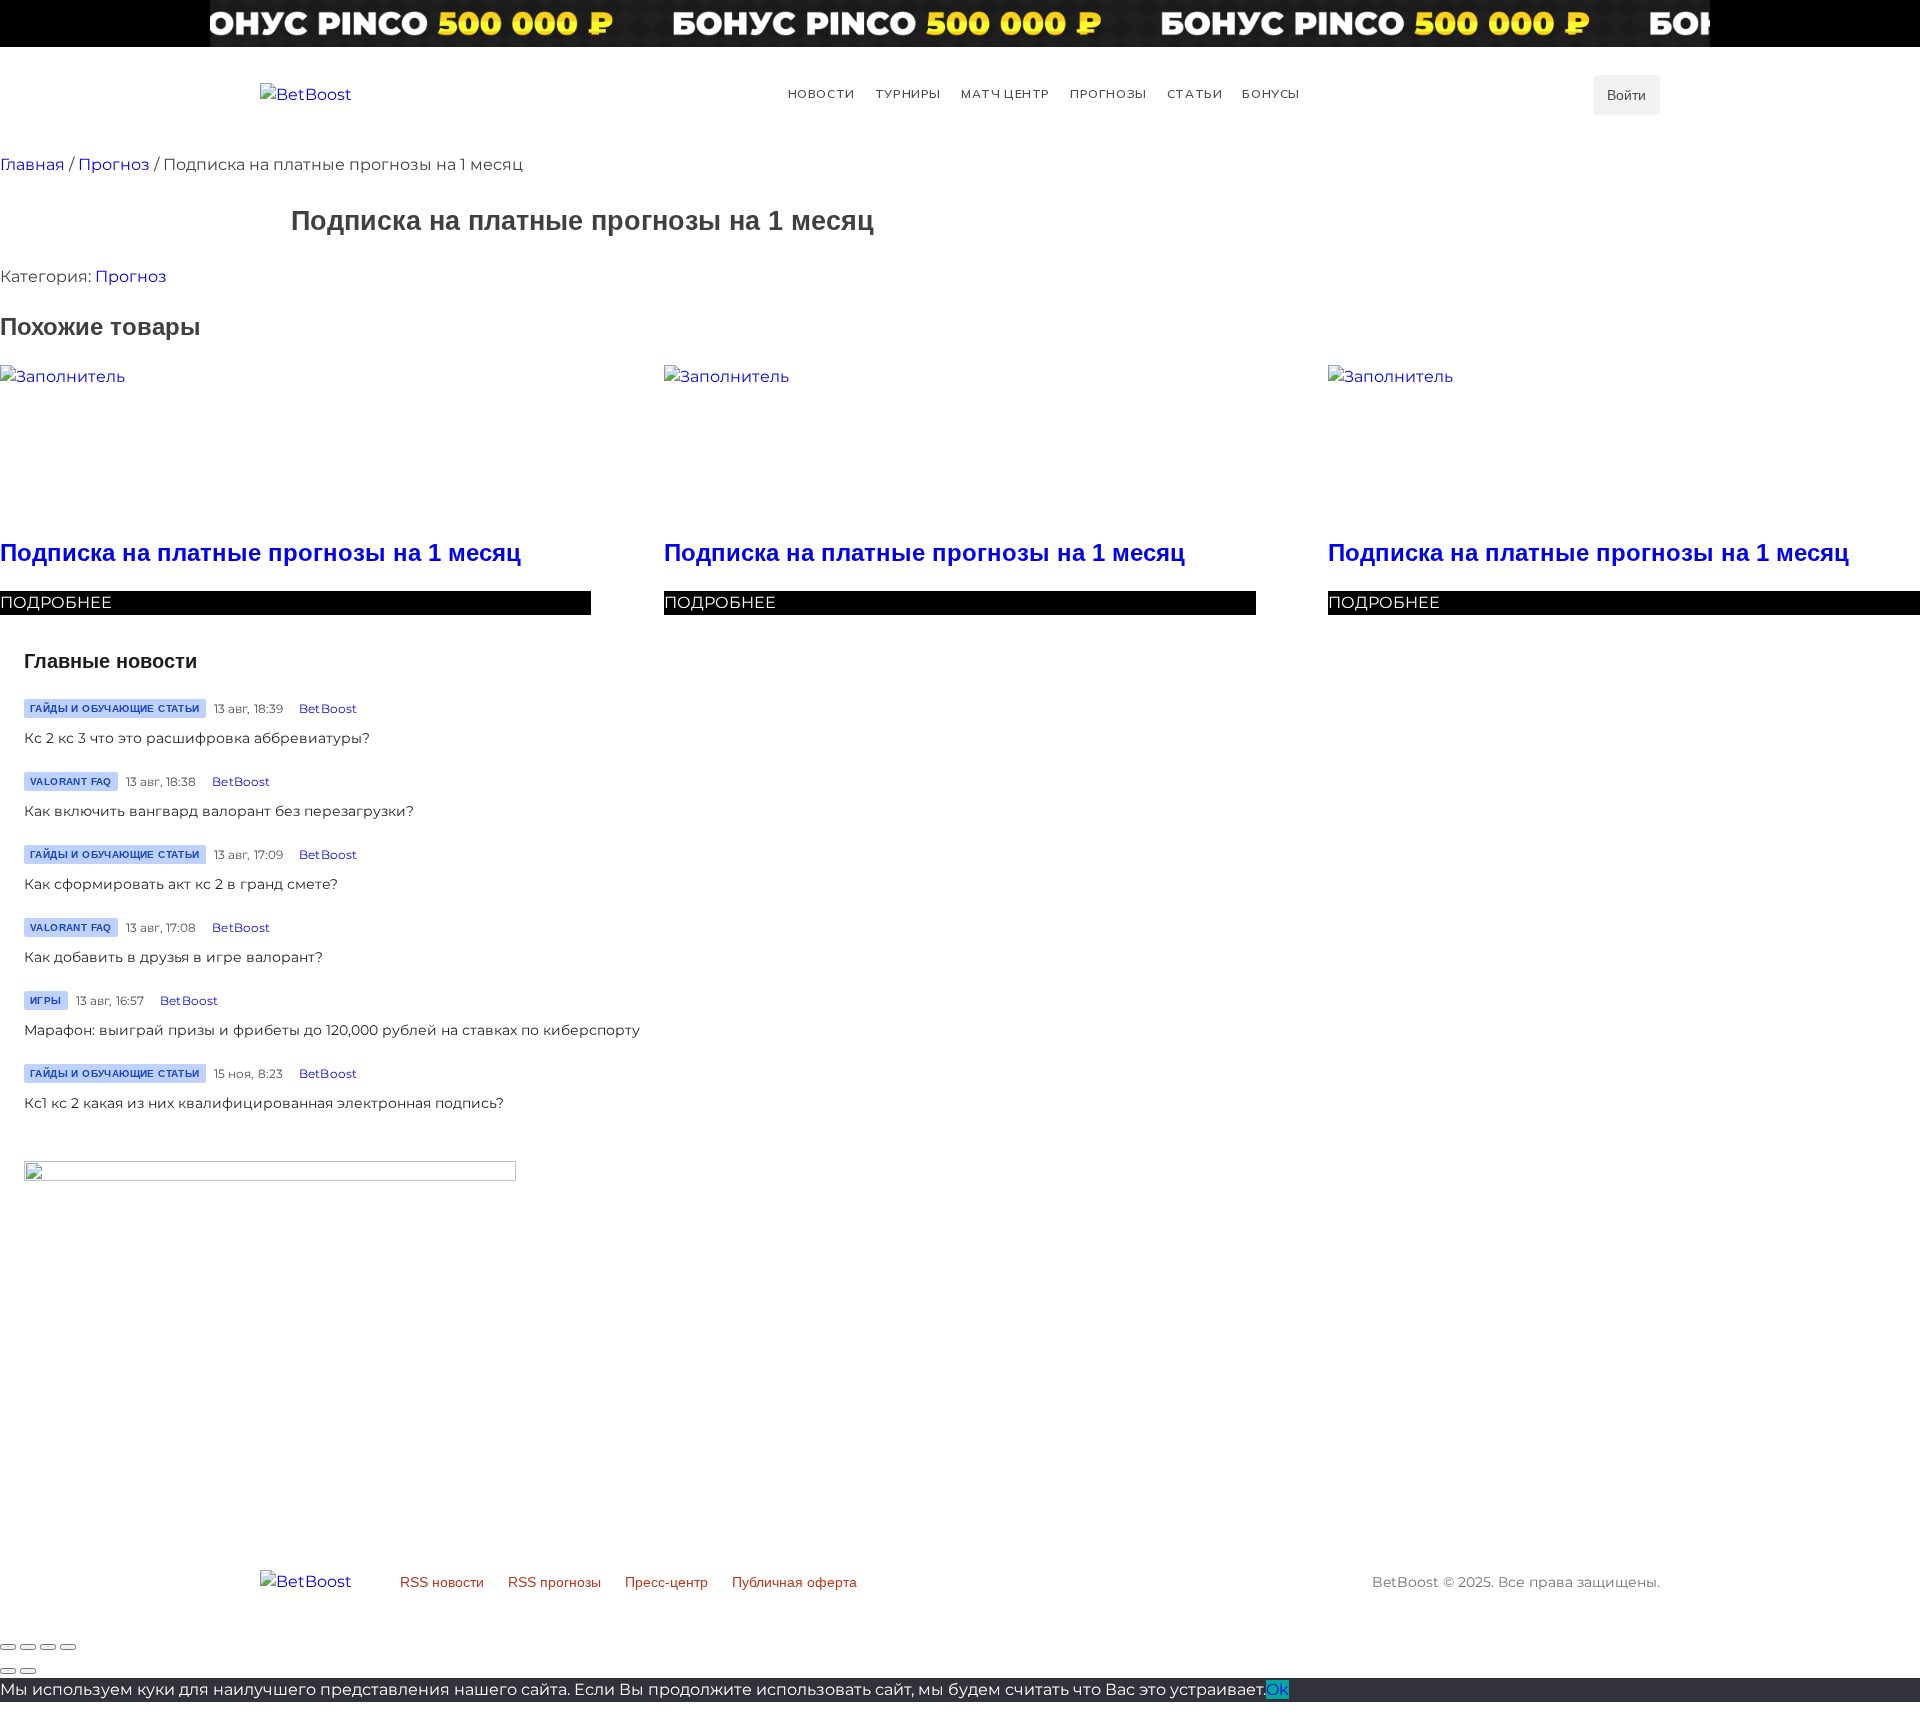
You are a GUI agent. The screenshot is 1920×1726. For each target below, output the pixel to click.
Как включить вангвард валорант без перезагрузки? (219, 811)
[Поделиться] (28, 1647)
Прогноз (114, 164)
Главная (32, 164)
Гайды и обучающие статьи (115, 708)
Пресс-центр (666, 1582)
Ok (1277, 1689)
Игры (46, 1000)
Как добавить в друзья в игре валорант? (173, 957)
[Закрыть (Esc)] (8, 1647)
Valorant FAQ (71, 781)
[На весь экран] (48, 1647)
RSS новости (442, 1582)
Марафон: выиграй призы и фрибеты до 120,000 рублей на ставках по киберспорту (332, 1030)
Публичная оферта (794, 1582)
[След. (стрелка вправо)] (28, 1671)
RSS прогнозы (554, 1582)
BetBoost (328, 708)
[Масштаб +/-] (68, 1647)
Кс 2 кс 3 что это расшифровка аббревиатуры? (197, 738)
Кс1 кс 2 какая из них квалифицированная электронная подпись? (264, 1103)
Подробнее (56, 602)
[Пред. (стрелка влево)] (8, 1671)
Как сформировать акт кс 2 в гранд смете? (181, 884)
